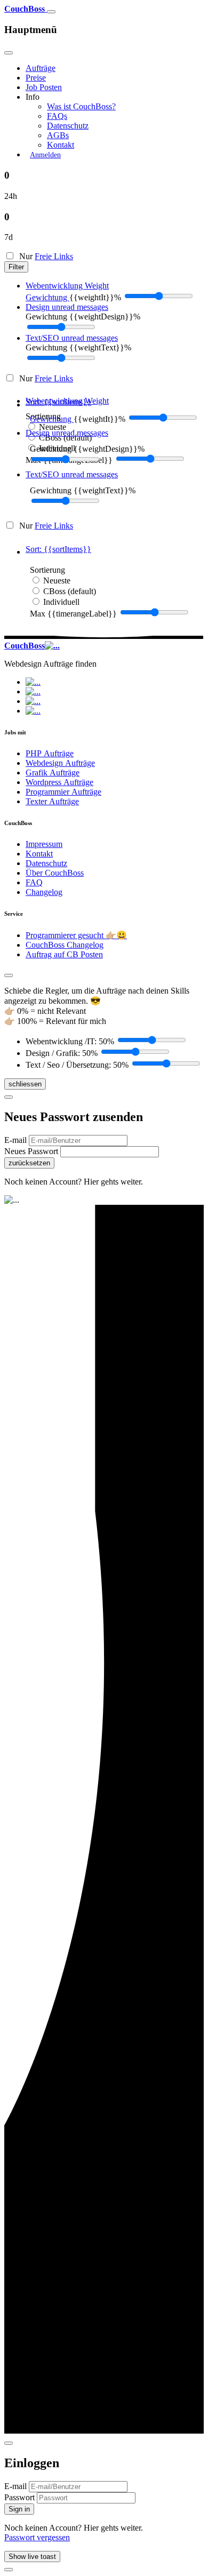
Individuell (61, 602)
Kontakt (61, 145)
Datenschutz (68, 126)
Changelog (44, 892)
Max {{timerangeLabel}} (73, 614)
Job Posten (44, 87)
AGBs (58, 135)
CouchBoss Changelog (65, 945)
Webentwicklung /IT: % (70, 1041)
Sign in (19, 2509)
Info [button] (33, 97)
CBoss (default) (65, 438)
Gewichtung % (83, 317)
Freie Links (54, 256)
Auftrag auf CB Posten (64, 954)
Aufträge (41, 68)
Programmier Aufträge (63, 792)
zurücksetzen (29, 1163)
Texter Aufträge (52, 801)
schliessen (25, 1084)
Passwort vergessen (37, 2537)
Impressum (44, 844)
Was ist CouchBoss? (81, 106)
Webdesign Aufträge (60, 763)
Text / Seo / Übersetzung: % (77, 1065)
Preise (36, 78)
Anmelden (45, 155)
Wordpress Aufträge (59, 782)
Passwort (21, 2497)
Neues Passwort (32, 1151)
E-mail (17, 1140)
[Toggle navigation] (51, 12)
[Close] (9, 53)
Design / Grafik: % (62, 1053)
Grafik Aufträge (53, 773)
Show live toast (32, 2557)
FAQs (57, 116)
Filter (16, 267)
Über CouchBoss (55, 873)
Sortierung (47, 570)
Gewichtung (47, 297)
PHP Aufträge (50, 753)
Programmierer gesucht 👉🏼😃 (76, 935)
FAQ (34, 882)
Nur (45, 256)
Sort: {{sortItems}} (58, 402)
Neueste (53, 427)
